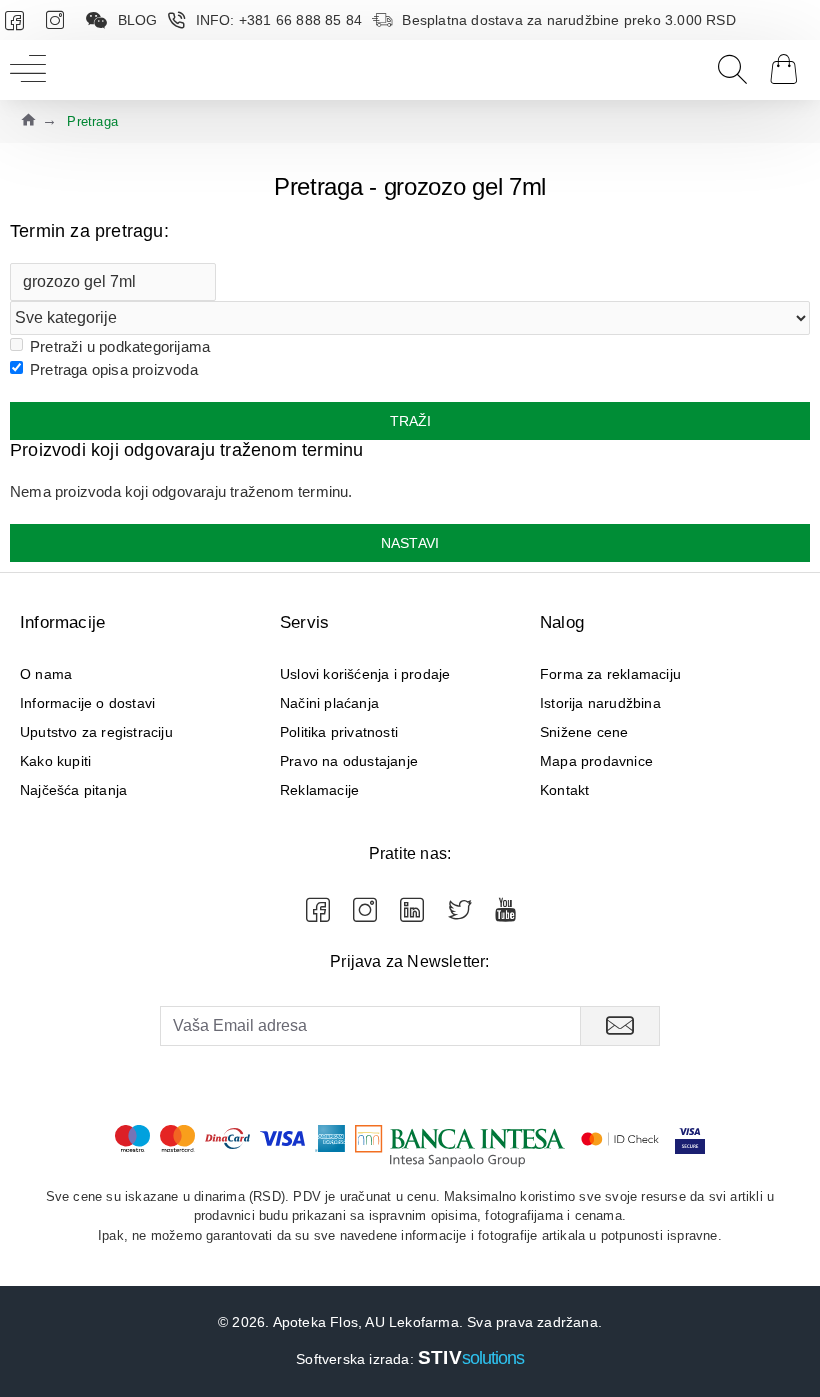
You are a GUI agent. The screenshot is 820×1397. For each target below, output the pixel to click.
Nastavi (410, 543)
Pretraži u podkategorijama (120, 346)
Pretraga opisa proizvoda (114, 369)
